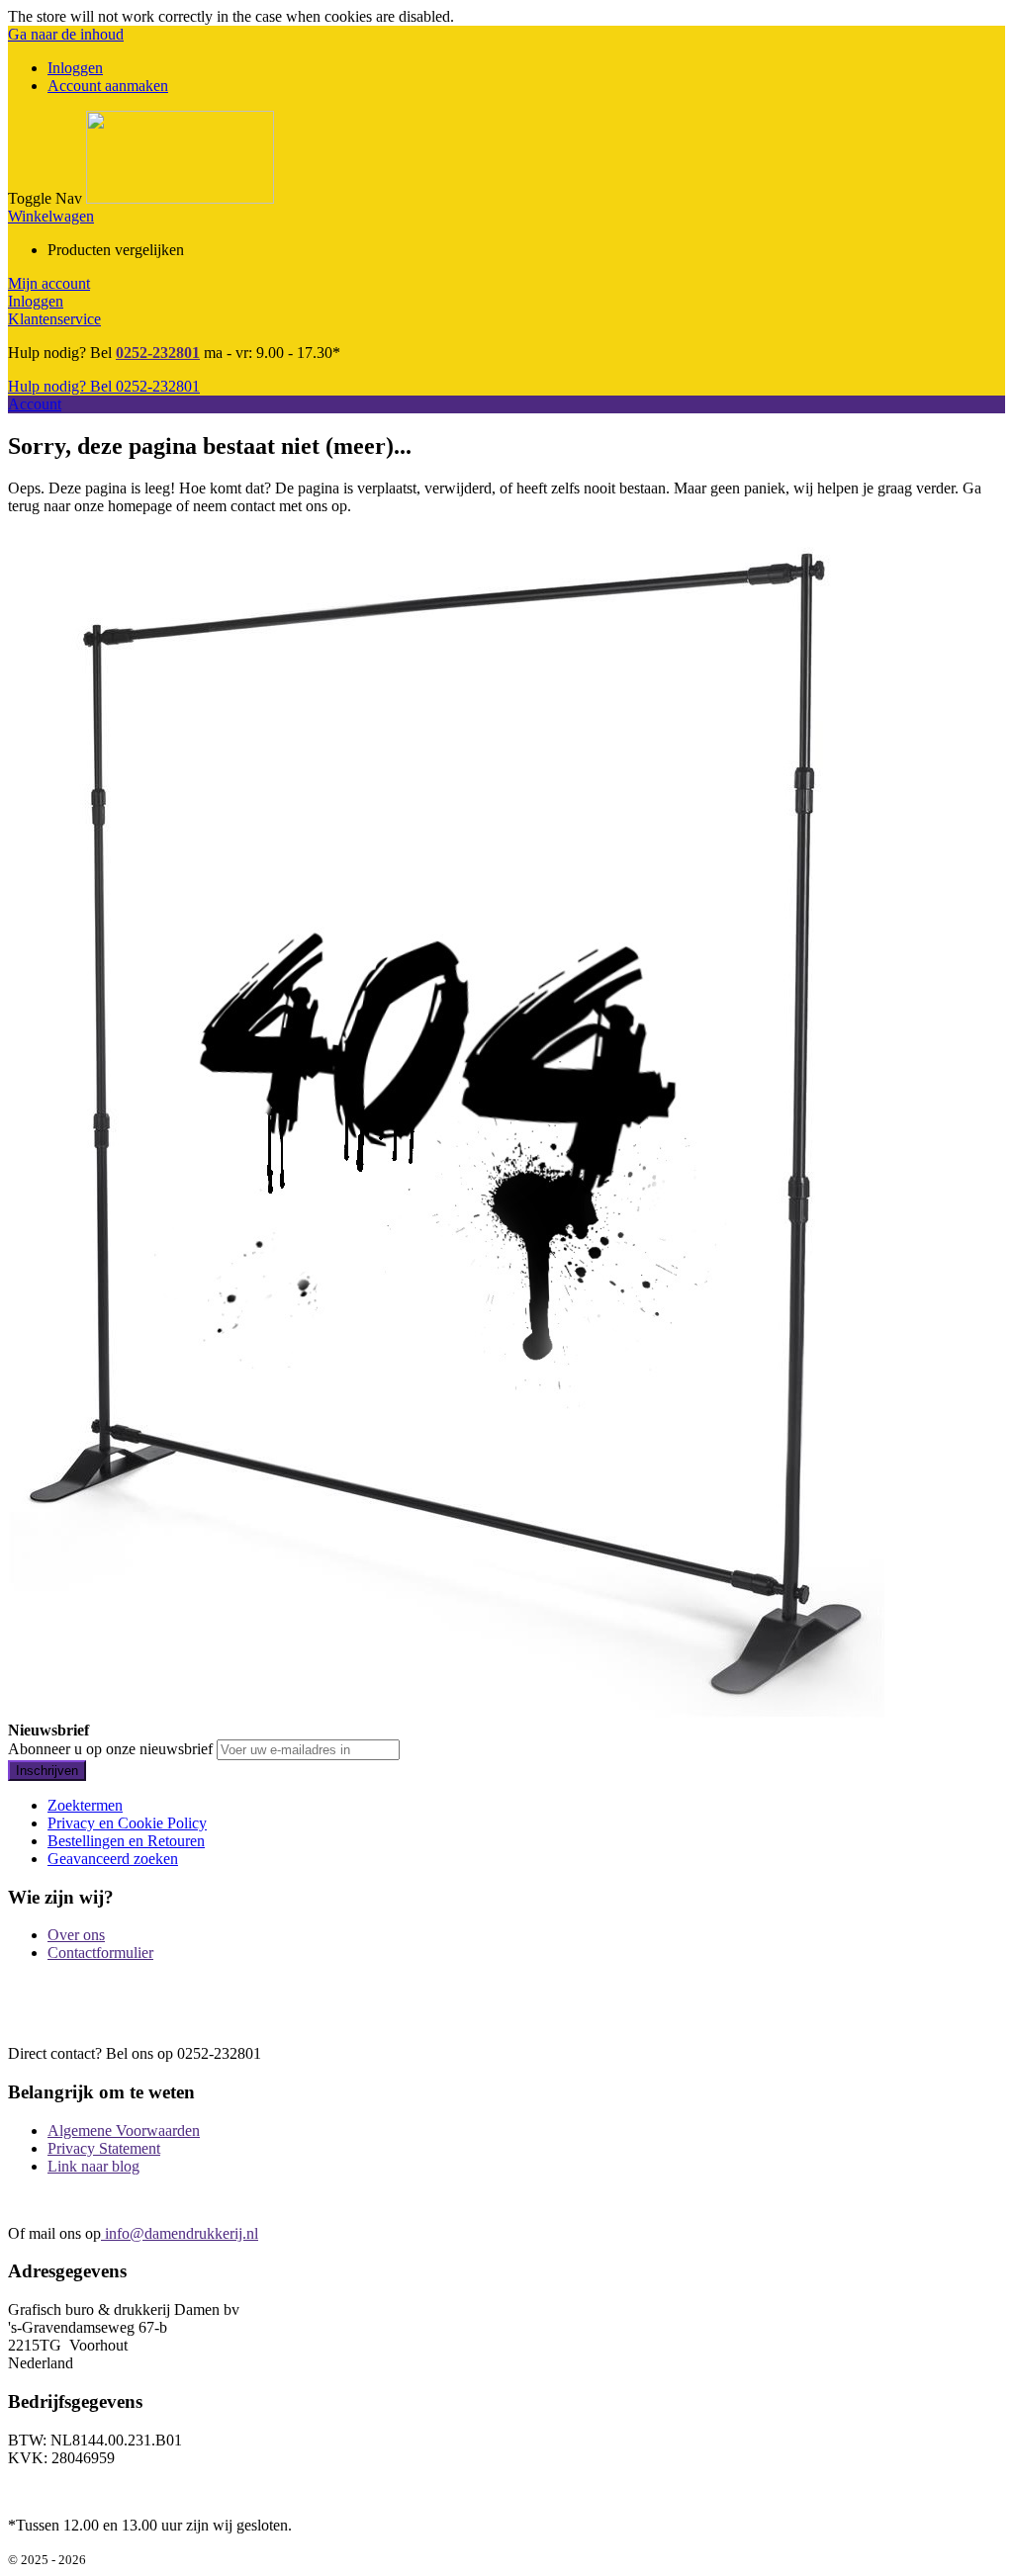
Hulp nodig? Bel (104, 386)
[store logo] (180, 198)
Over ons (76, 1935)
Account (35, 404)
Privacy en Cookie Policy (127, 1823)
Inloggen (75, 68)
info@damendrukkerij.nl (180, 2233)
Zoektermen (85, 1805)
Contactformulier (100, 1953)
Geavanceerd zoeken (113, 1859)
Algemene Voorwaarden (124, 2131)
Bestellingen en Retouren (126, 1841)
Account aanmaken (108, 86)
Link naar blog (93, 2166)
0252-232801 (158, 353)
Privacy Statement (104, 2148)
